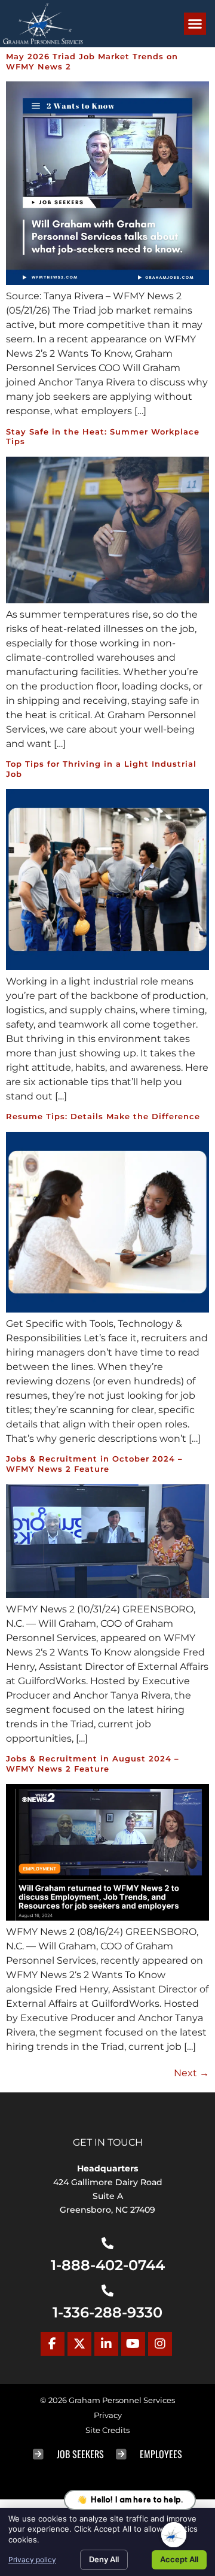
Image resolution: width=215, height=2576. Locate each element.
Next (191, 2073)
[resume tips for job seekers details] (107, 1309)
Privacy (108, 2415)
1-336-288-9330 (107, 2312)
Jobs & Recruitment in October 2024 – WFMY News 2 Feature (94, 1464)
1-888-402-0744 (108, 2265)
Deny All (104, 2559)
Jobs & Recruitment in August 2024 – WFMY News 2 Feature (93, 1764)
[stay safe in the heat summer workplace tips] (107, 600)
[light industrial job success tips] (107, 967)
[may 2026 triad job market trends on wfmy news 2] (107, 282)
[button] (195, 24)
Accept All (179, 2559)
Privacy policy (32, 2560)
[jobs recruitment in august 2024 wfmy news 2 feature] (107, 1917)
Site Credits (107, 2430)
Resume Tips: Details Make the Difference (103, 1117)
